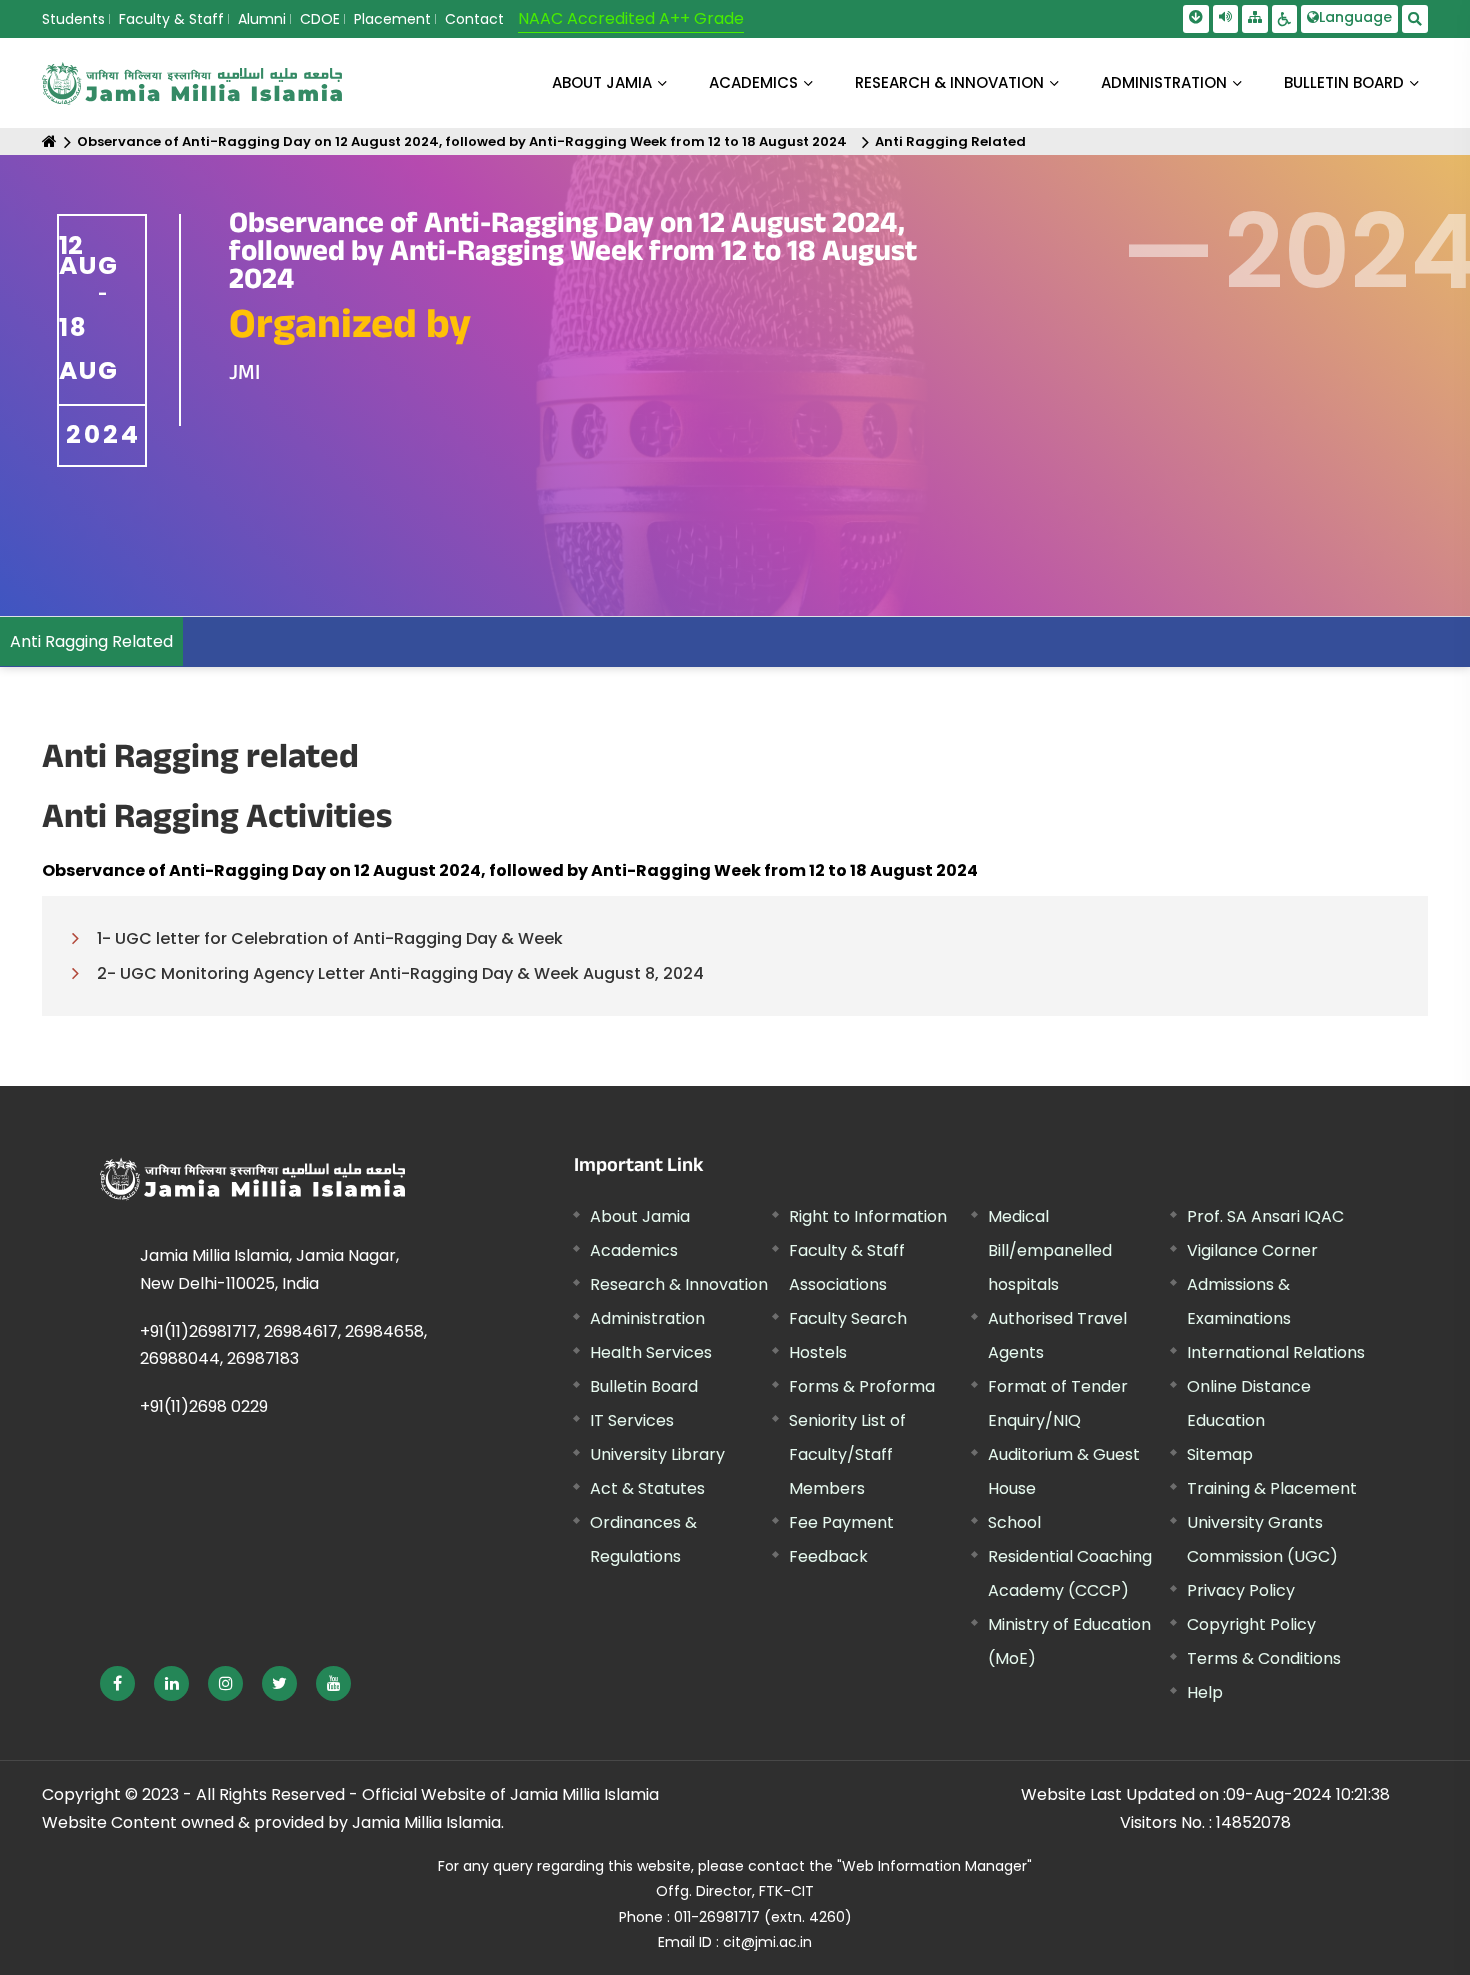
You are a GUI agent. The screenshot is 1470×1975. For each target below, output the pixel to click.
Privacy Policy (1241, 1590)
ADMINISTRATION (1164, 82)
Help (1205, 1692)
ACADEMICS (753, 82)
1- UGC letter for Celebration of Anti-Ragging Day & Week (330, 938)
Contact (474, 19)
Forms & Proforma (862, 1386)
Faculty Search (848, 1318)
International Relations (1276, 1352)
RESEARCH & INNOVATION (949, 82)
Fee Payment (841, 1522)
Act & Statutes (647, 1488)
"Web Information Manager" (934, 1866)
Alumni (262, 19)
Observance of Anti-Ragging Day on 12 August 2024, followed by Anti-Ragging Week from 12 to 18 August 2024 (462, 141)
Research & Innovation (679, 1284)
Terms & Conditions (1264, 1658)
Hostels (818, 1352)
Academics (634, 1250)
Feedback (828, 1556)
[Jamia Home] (252, 1179)
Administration (647, 1318)
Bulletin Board (644, 1386)
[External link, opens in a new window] (117, 1683)
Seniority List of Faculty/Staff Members (847, 1454)
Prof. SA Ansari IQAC (1265, 1216)
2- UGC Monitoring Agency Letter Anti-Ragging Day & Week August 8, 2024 (400, 973)
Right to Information (868, 1216)
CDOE (320, 19)
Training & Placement (1272, 1488)
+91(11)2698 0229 (204, 1406)
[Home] (49, 141)
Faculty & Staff (171, 19)
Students (73, 19)
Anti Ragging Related (950, 141)
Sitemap (1220, 1454)
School (1014, 1522)
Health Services (651, 1352)
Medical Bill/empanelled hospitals (1050, 1250)
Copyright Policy (1251, 1624)
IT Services (632, 1420)
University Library (657, 1454)
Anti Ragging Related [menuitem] (91, 641)
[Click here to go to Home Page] (192, 83)
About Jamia (602, 82)
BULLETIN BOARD (1344, 82)
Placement (392, 19)
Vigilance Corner (1252, 1250)
